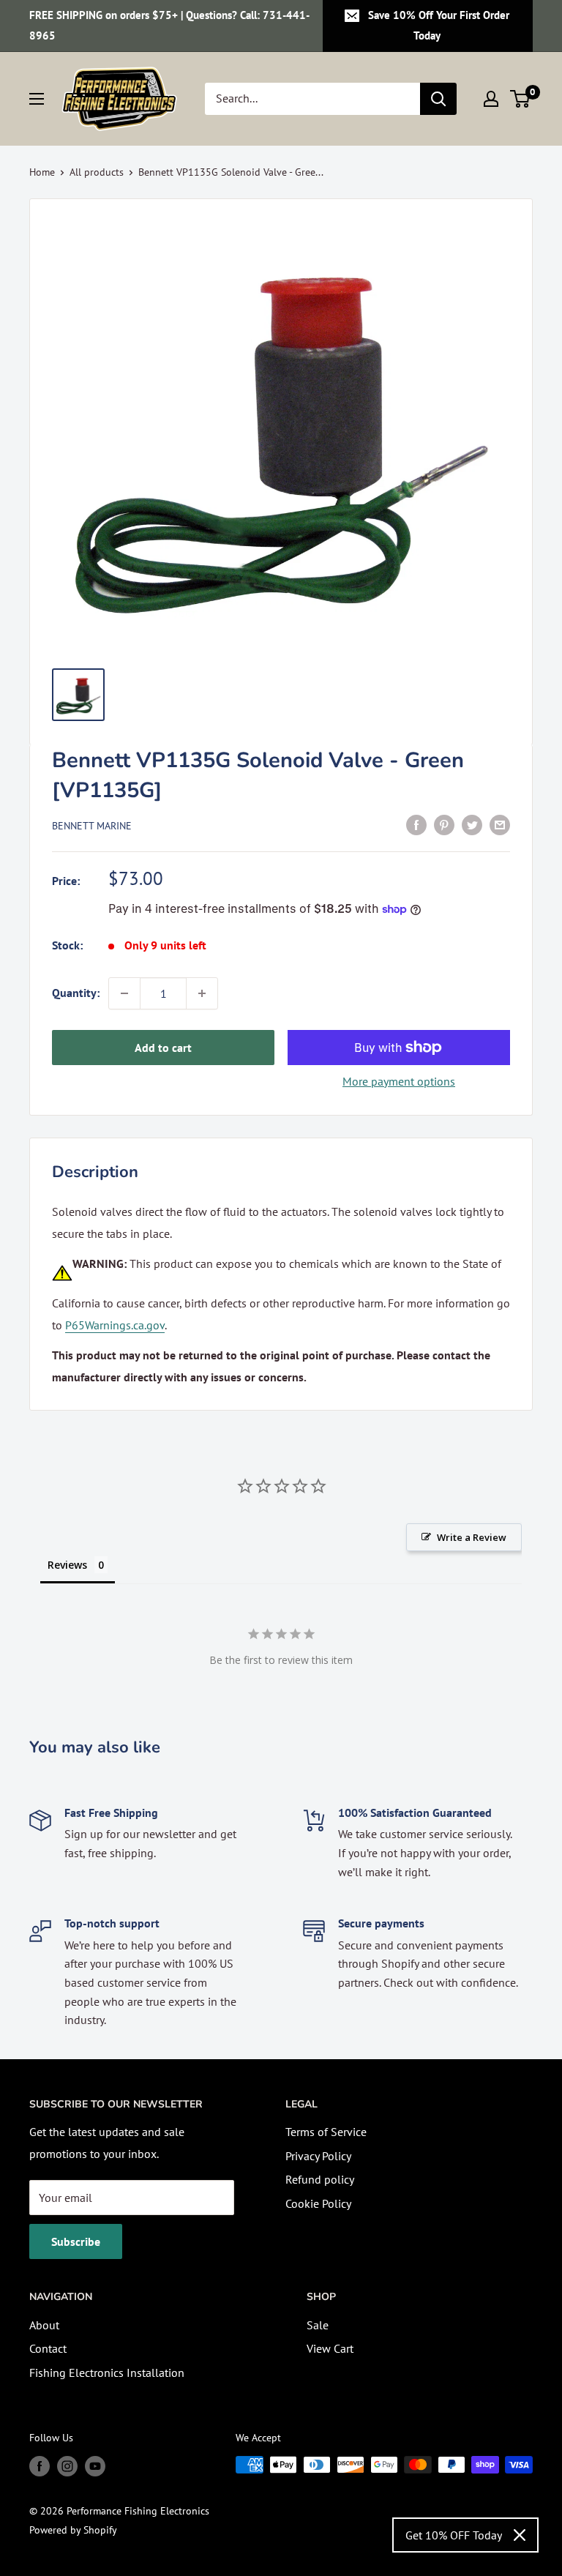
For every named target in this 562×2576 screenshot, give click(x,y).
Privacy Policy (318, 2156)
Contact (48, 2348)
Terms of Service (326, 2132)
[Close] (520, 2535)
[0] (521, 99)
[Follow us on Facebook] (40, 2467)
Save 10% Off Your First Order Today (439, 25)
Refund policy (320, 2179)
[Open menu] (37, 99)
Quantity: (76, 993)
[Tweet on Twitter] (472, 824)
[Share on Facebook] (416, 824)
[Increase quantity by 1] (202, 993)
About (44, 2325)
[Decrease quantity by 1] (124, 993)
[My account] (491, 99)
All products (97, 172)
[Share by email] (500, 824)
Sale (318, 2325)
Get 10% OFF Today (454, 2535)
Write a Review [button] (472, 1537)
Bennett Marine (92, 826)
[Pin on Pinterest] (444, 824)
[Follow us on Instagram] (67, 2467)
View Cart (330, 2348)
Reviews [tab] (67, 1565)
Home (42, 172)
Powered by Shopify (73, 2530)
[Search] (438, 99)
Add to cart (163, 1048)
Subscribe (76, 2241)
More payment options (399, 1081)
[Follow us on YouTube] (95, 2467)
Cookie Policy (318, 2203)
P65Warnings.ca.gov (115, 1325)
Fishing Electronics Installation (107, 2372)
